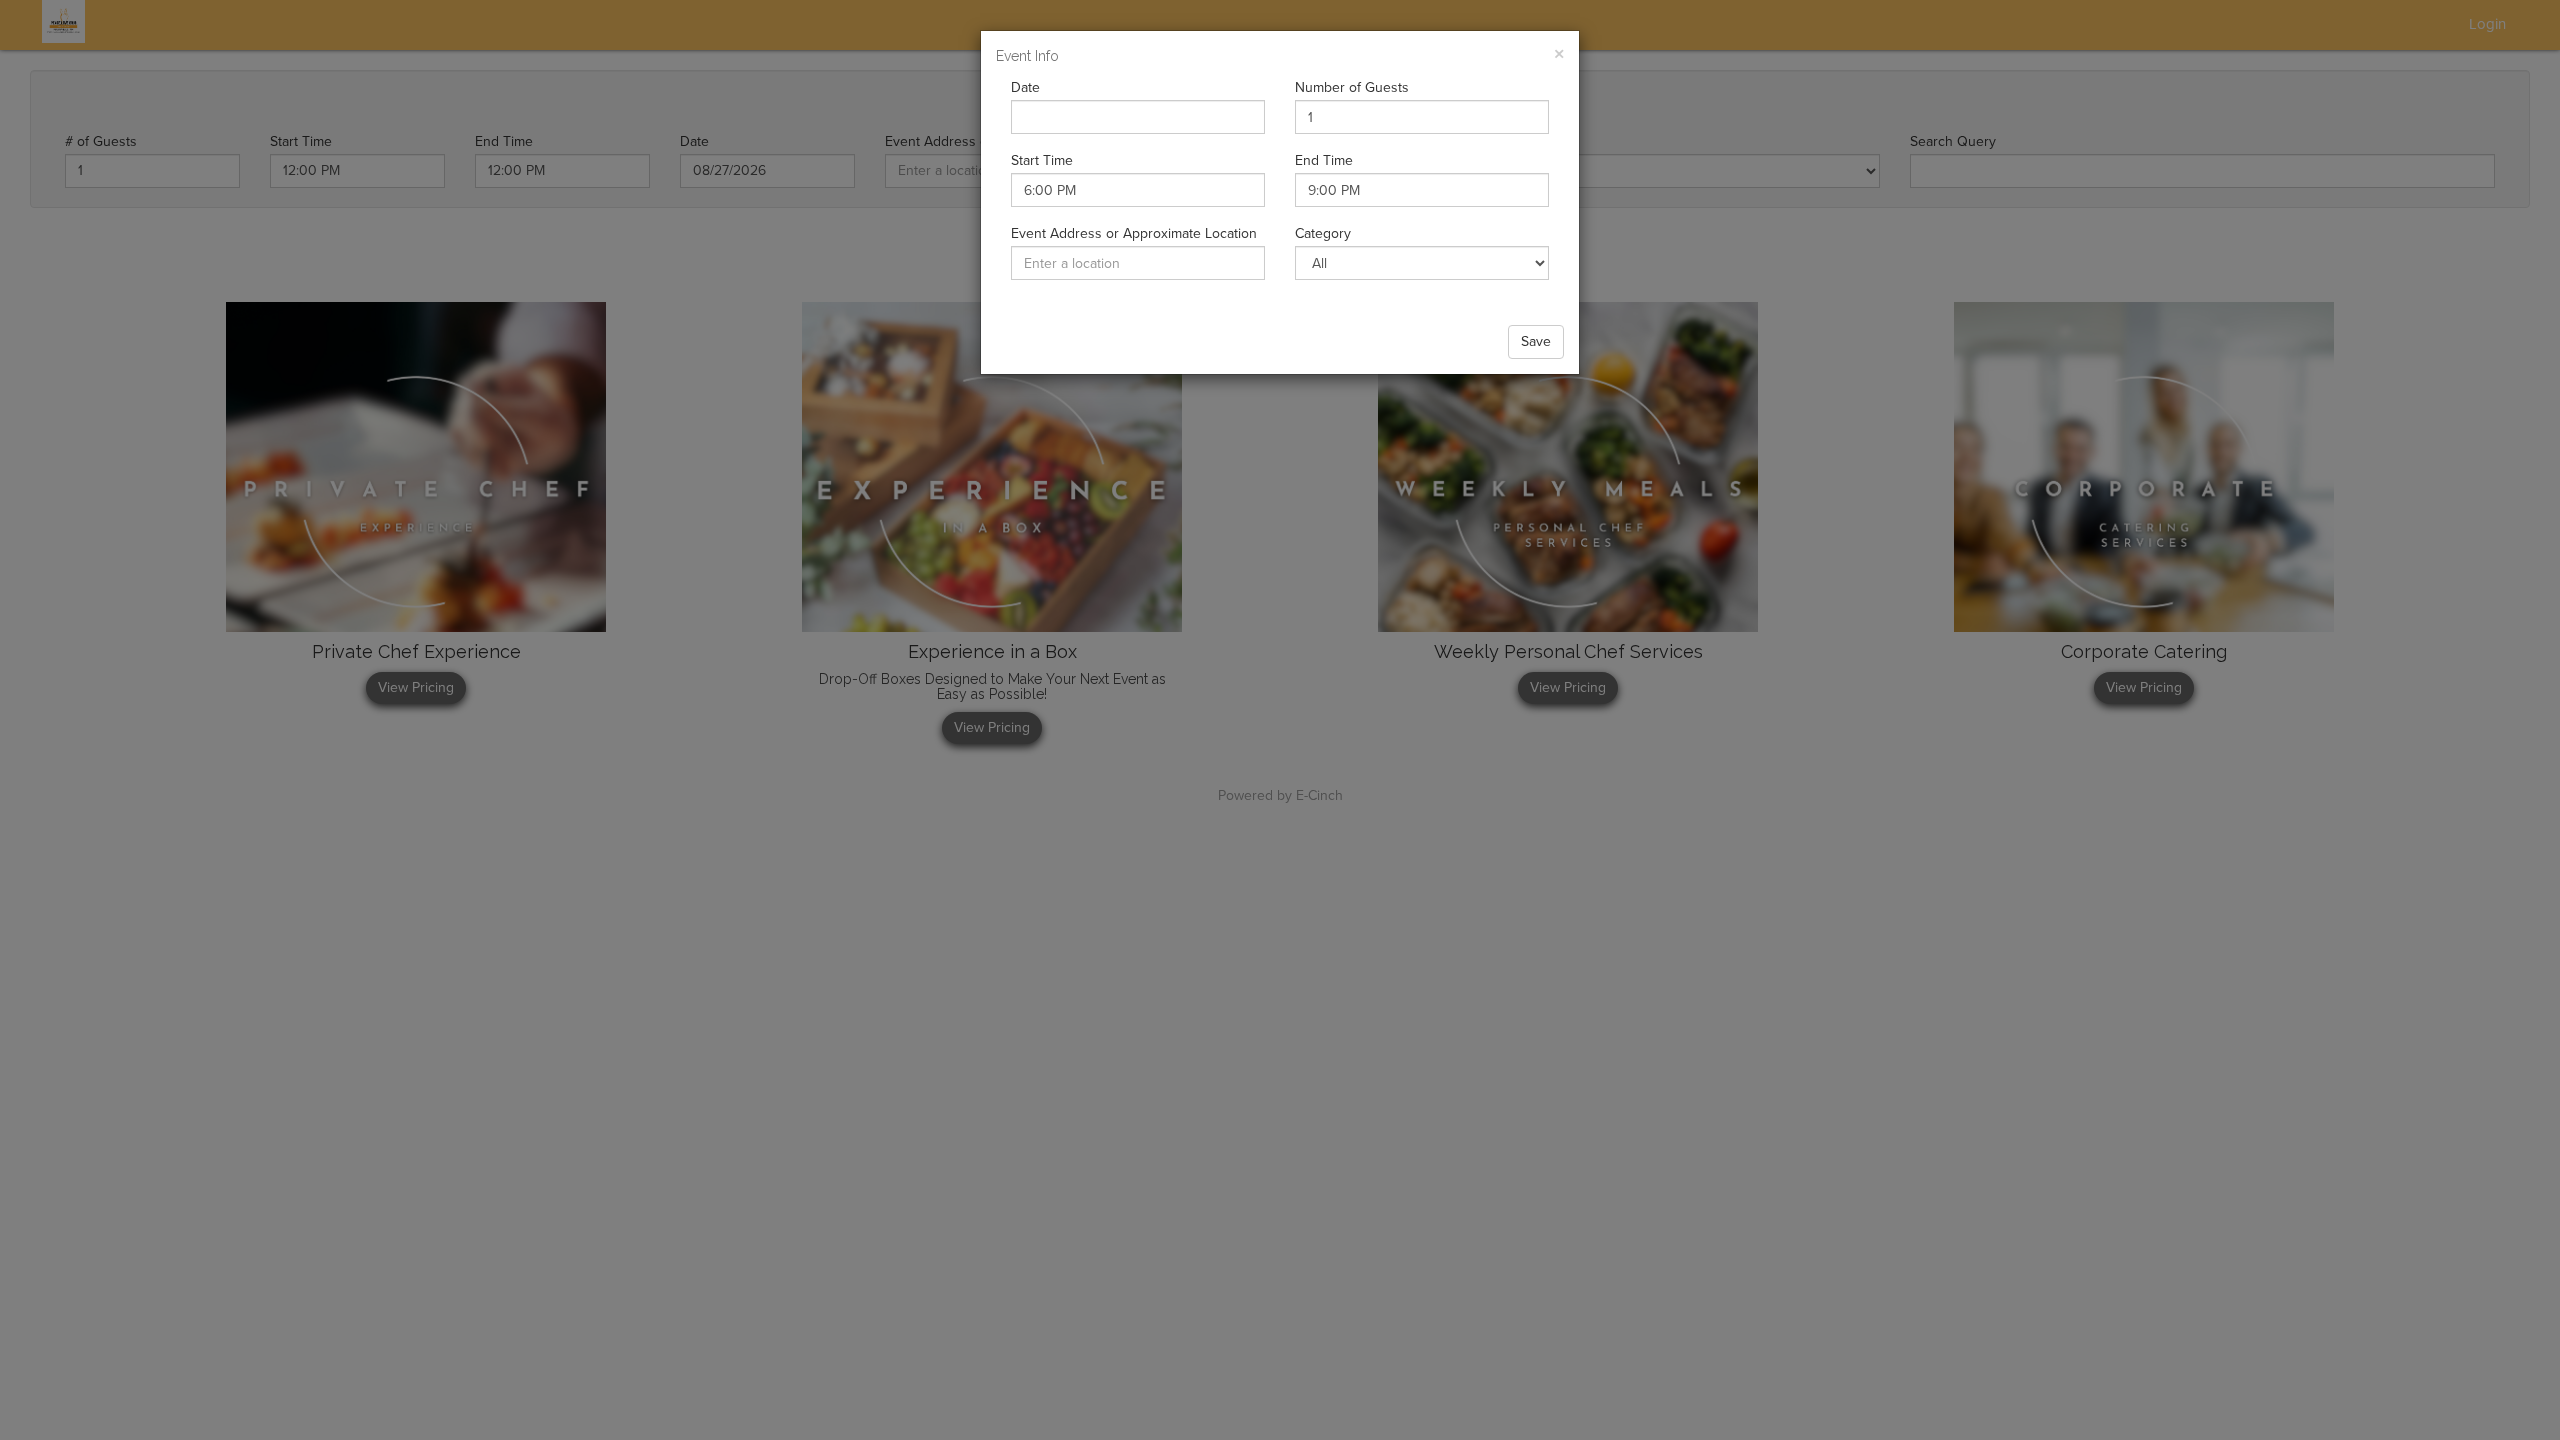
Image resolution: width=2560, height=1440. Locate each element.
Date (1025, 87)
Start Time (1042, 160)
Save (1536, 341)
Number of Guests (1352, 87)
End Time (1324, 160)
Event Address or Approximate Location (1134, 233)
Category (1323, 233)
